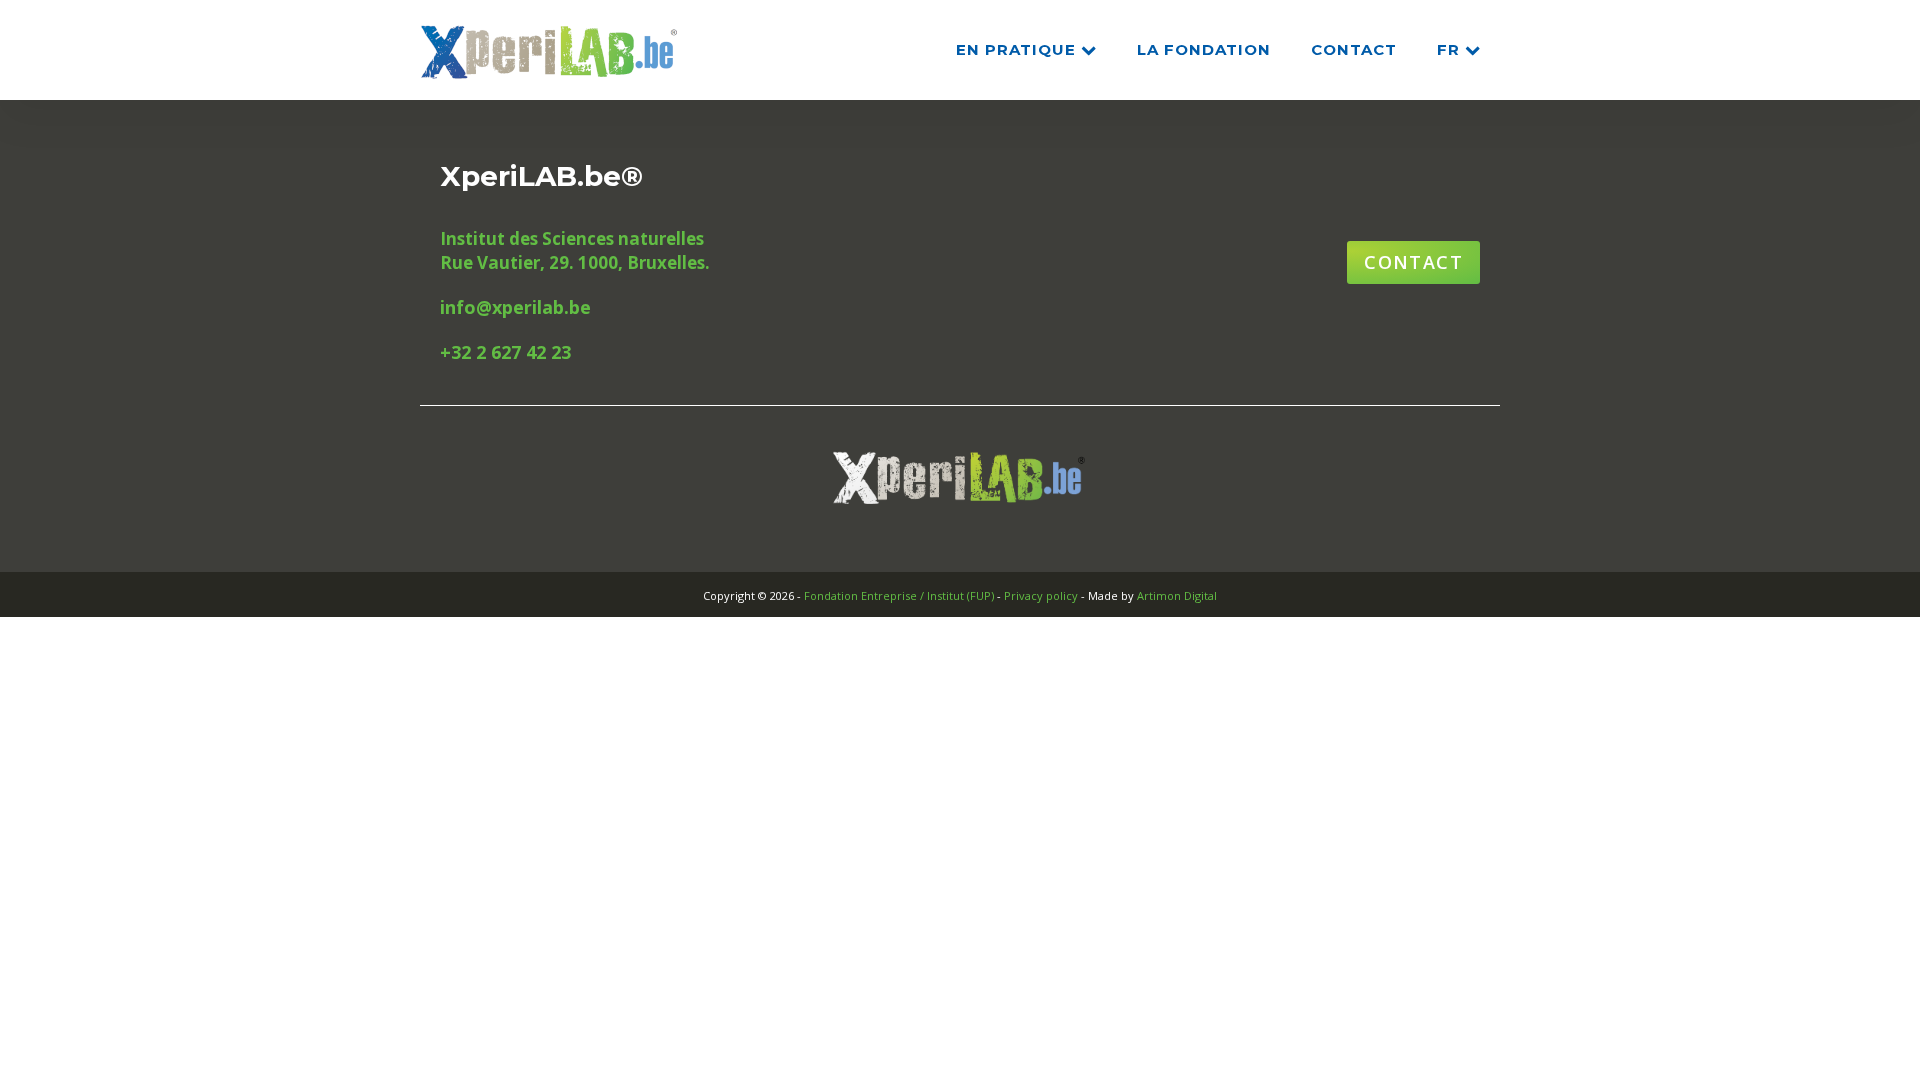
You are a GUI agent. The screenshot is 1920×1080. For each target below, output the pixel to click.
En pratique (1016, 49)
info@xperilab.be (515, 307)
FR (1448, 49)
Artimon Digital (1177, 595)
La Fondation (1204, 49)
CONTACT (1354, 49)
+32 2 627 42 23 (505, 352)
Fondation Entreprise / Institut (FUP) (899, 595)
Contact (1413, 262)
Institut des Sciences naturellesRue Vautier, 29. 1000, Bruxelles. (575, 250)
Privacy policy (1041, 595)
